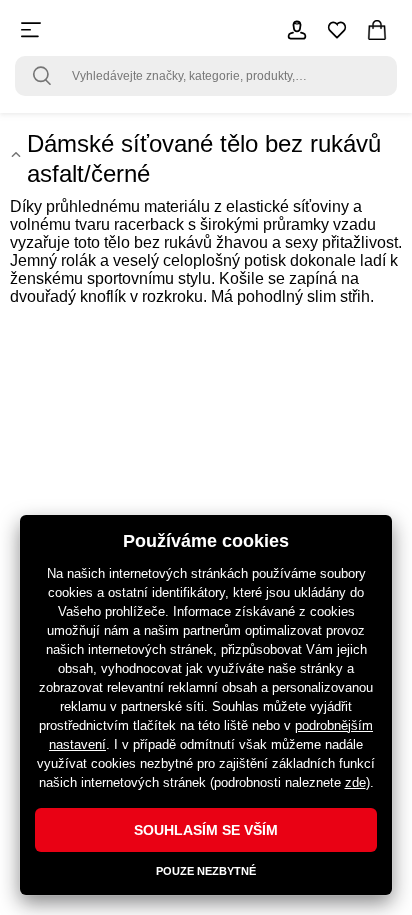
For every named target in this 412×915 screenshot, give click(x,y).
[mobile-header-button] (297, 30)
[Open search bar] (42, 76)
